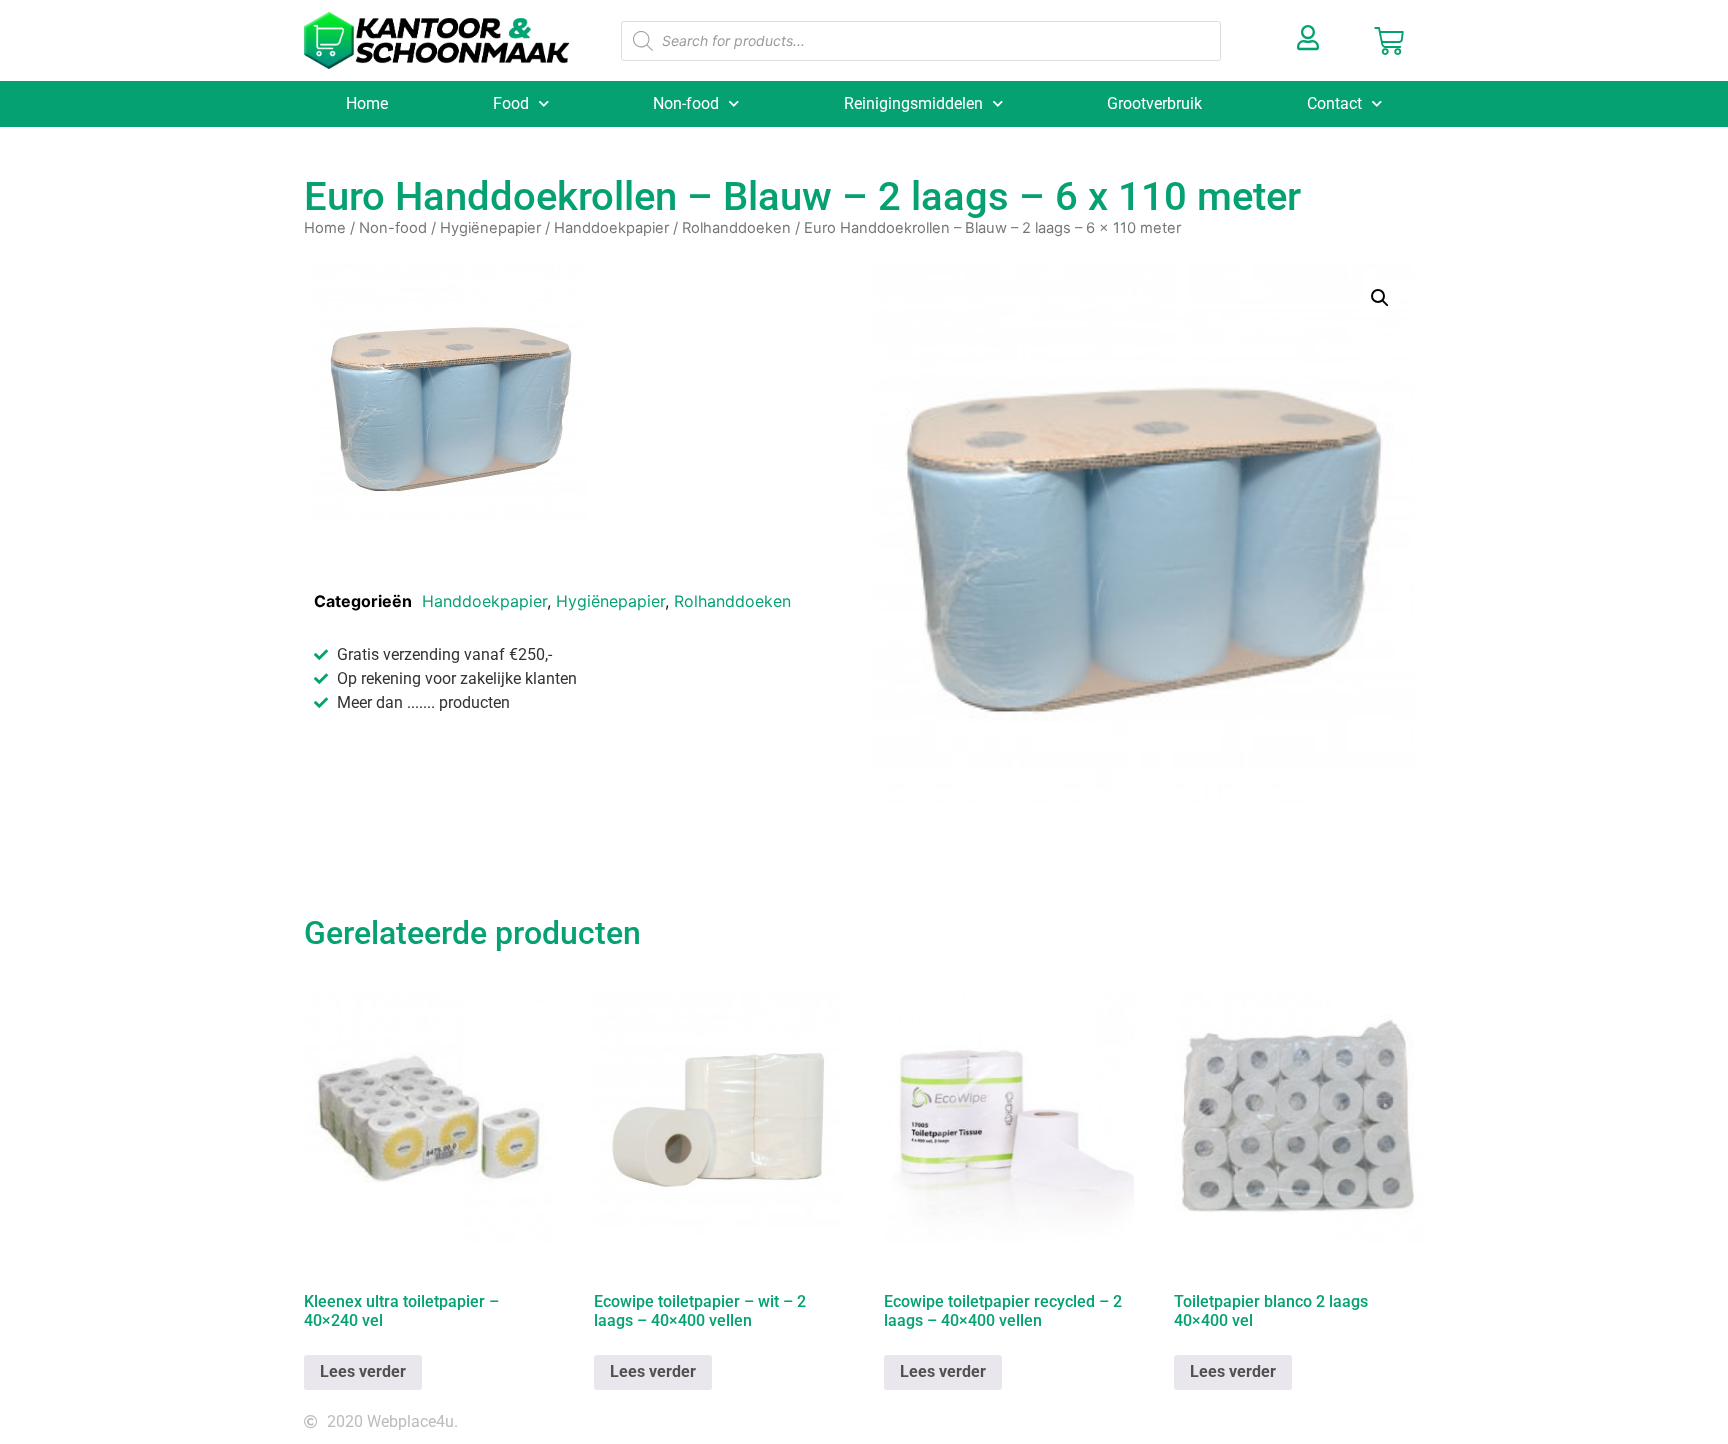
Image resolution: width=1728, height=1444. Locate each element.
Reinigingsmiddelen (913, 103)
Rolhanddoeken (736, 228)
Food (511, 103)
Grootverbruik (1154, 103)
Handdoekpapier (611, 228)
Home (367, 103)
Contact (1334, 103)
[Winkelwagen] (1389, 41)
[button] (1380, 298)
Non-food (686, 103)
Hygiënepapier (490, 228)
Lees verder (363, 1371)
